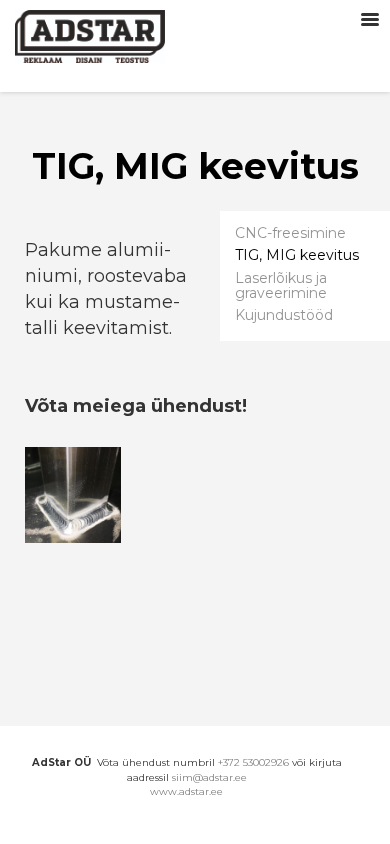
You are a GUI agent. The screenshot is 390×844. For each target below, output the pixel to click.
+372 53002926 (253, 762)
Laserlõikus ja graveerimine (281, 285)
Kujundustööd (284, 315)
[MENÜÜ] (370, 20)
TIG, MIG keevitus (297, 255)
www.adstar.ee (186, 791)
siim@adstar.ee (209, 777)
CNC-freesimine (290, 233)
